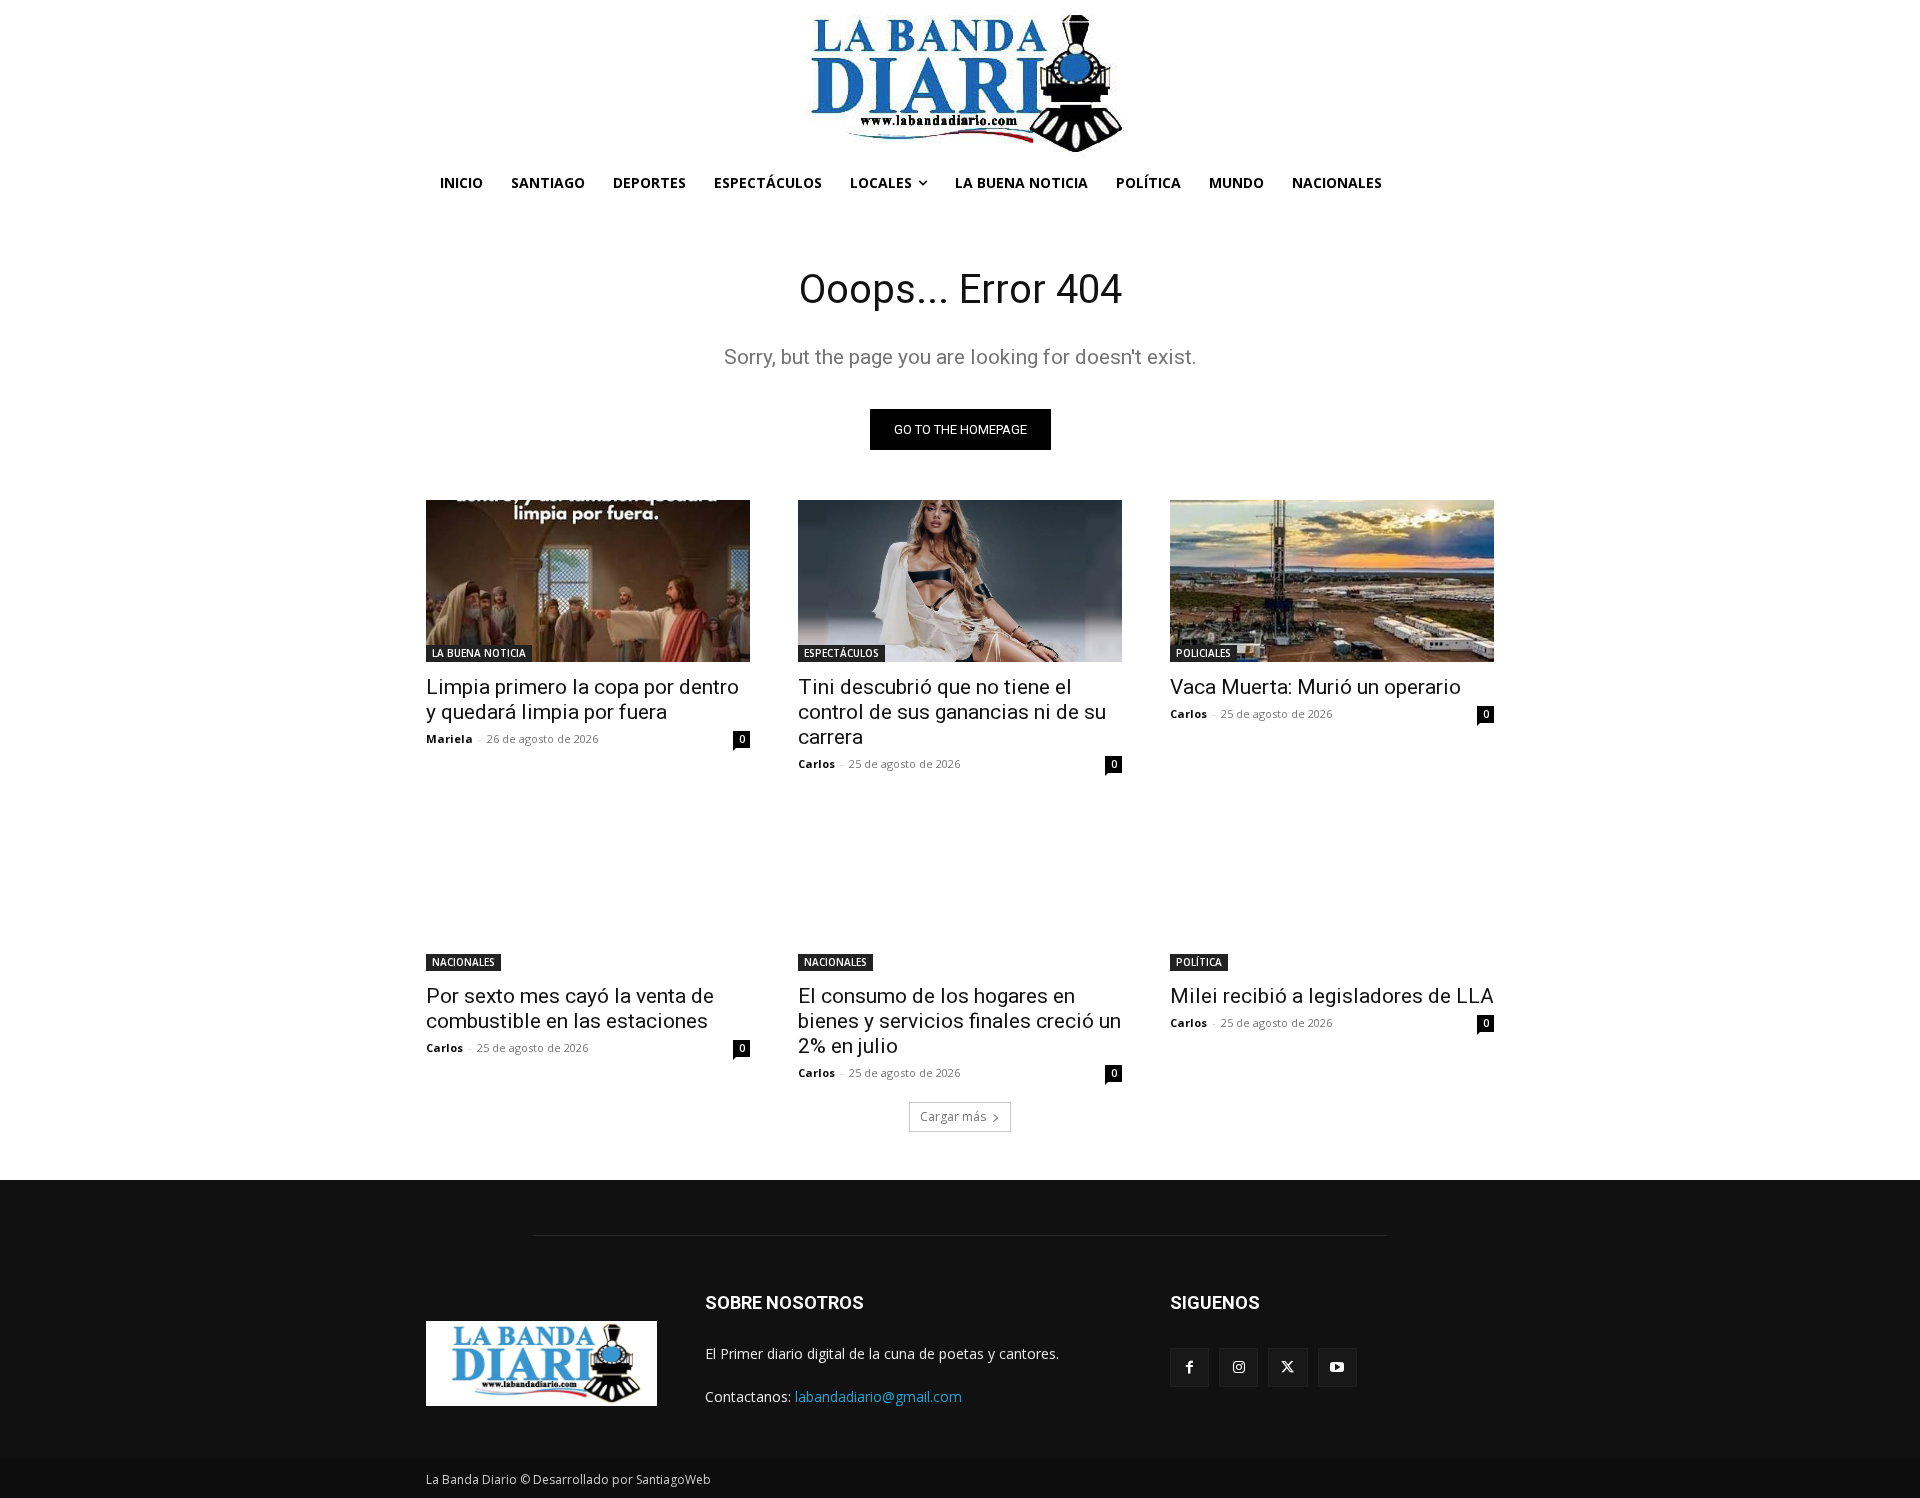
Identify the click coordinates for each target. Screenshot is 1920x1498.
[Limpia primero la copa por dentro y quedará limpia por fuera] (588, 581)
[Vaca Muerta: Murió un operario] (1332, 581)
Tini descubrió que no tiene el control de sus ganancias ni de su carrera (952, 712)
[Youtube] (1337, 1367)
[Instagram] (1238, 1367)
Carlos (816, 763)
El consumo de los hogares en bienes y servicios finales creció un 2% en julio (959, 1021)
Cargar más (953, 1116)
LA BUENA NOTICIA (479, 653)
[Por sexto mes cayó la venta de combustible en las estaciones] (588, 890)
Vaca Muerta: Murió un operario (1315, 687)
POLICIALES (1203, 653)
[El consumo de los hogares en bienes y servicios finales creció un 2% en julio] (960, 890)
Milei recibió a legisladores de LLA (1332, 996)
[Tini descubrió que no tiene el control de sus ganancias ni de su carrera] (960, 581)
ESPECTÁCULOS (841, 653)
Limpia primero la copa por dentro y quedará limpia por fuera (582, 699)
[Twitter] (1287, 1367)
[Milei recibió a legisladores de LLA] (1332, 890)
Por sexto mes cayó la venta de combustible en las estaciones (570, 1008)
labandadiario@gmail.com (878, 1396)
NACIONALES (463, 962)
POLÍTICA (1199, 962)
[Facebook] (1189, 1367)
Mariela (449, 738)
